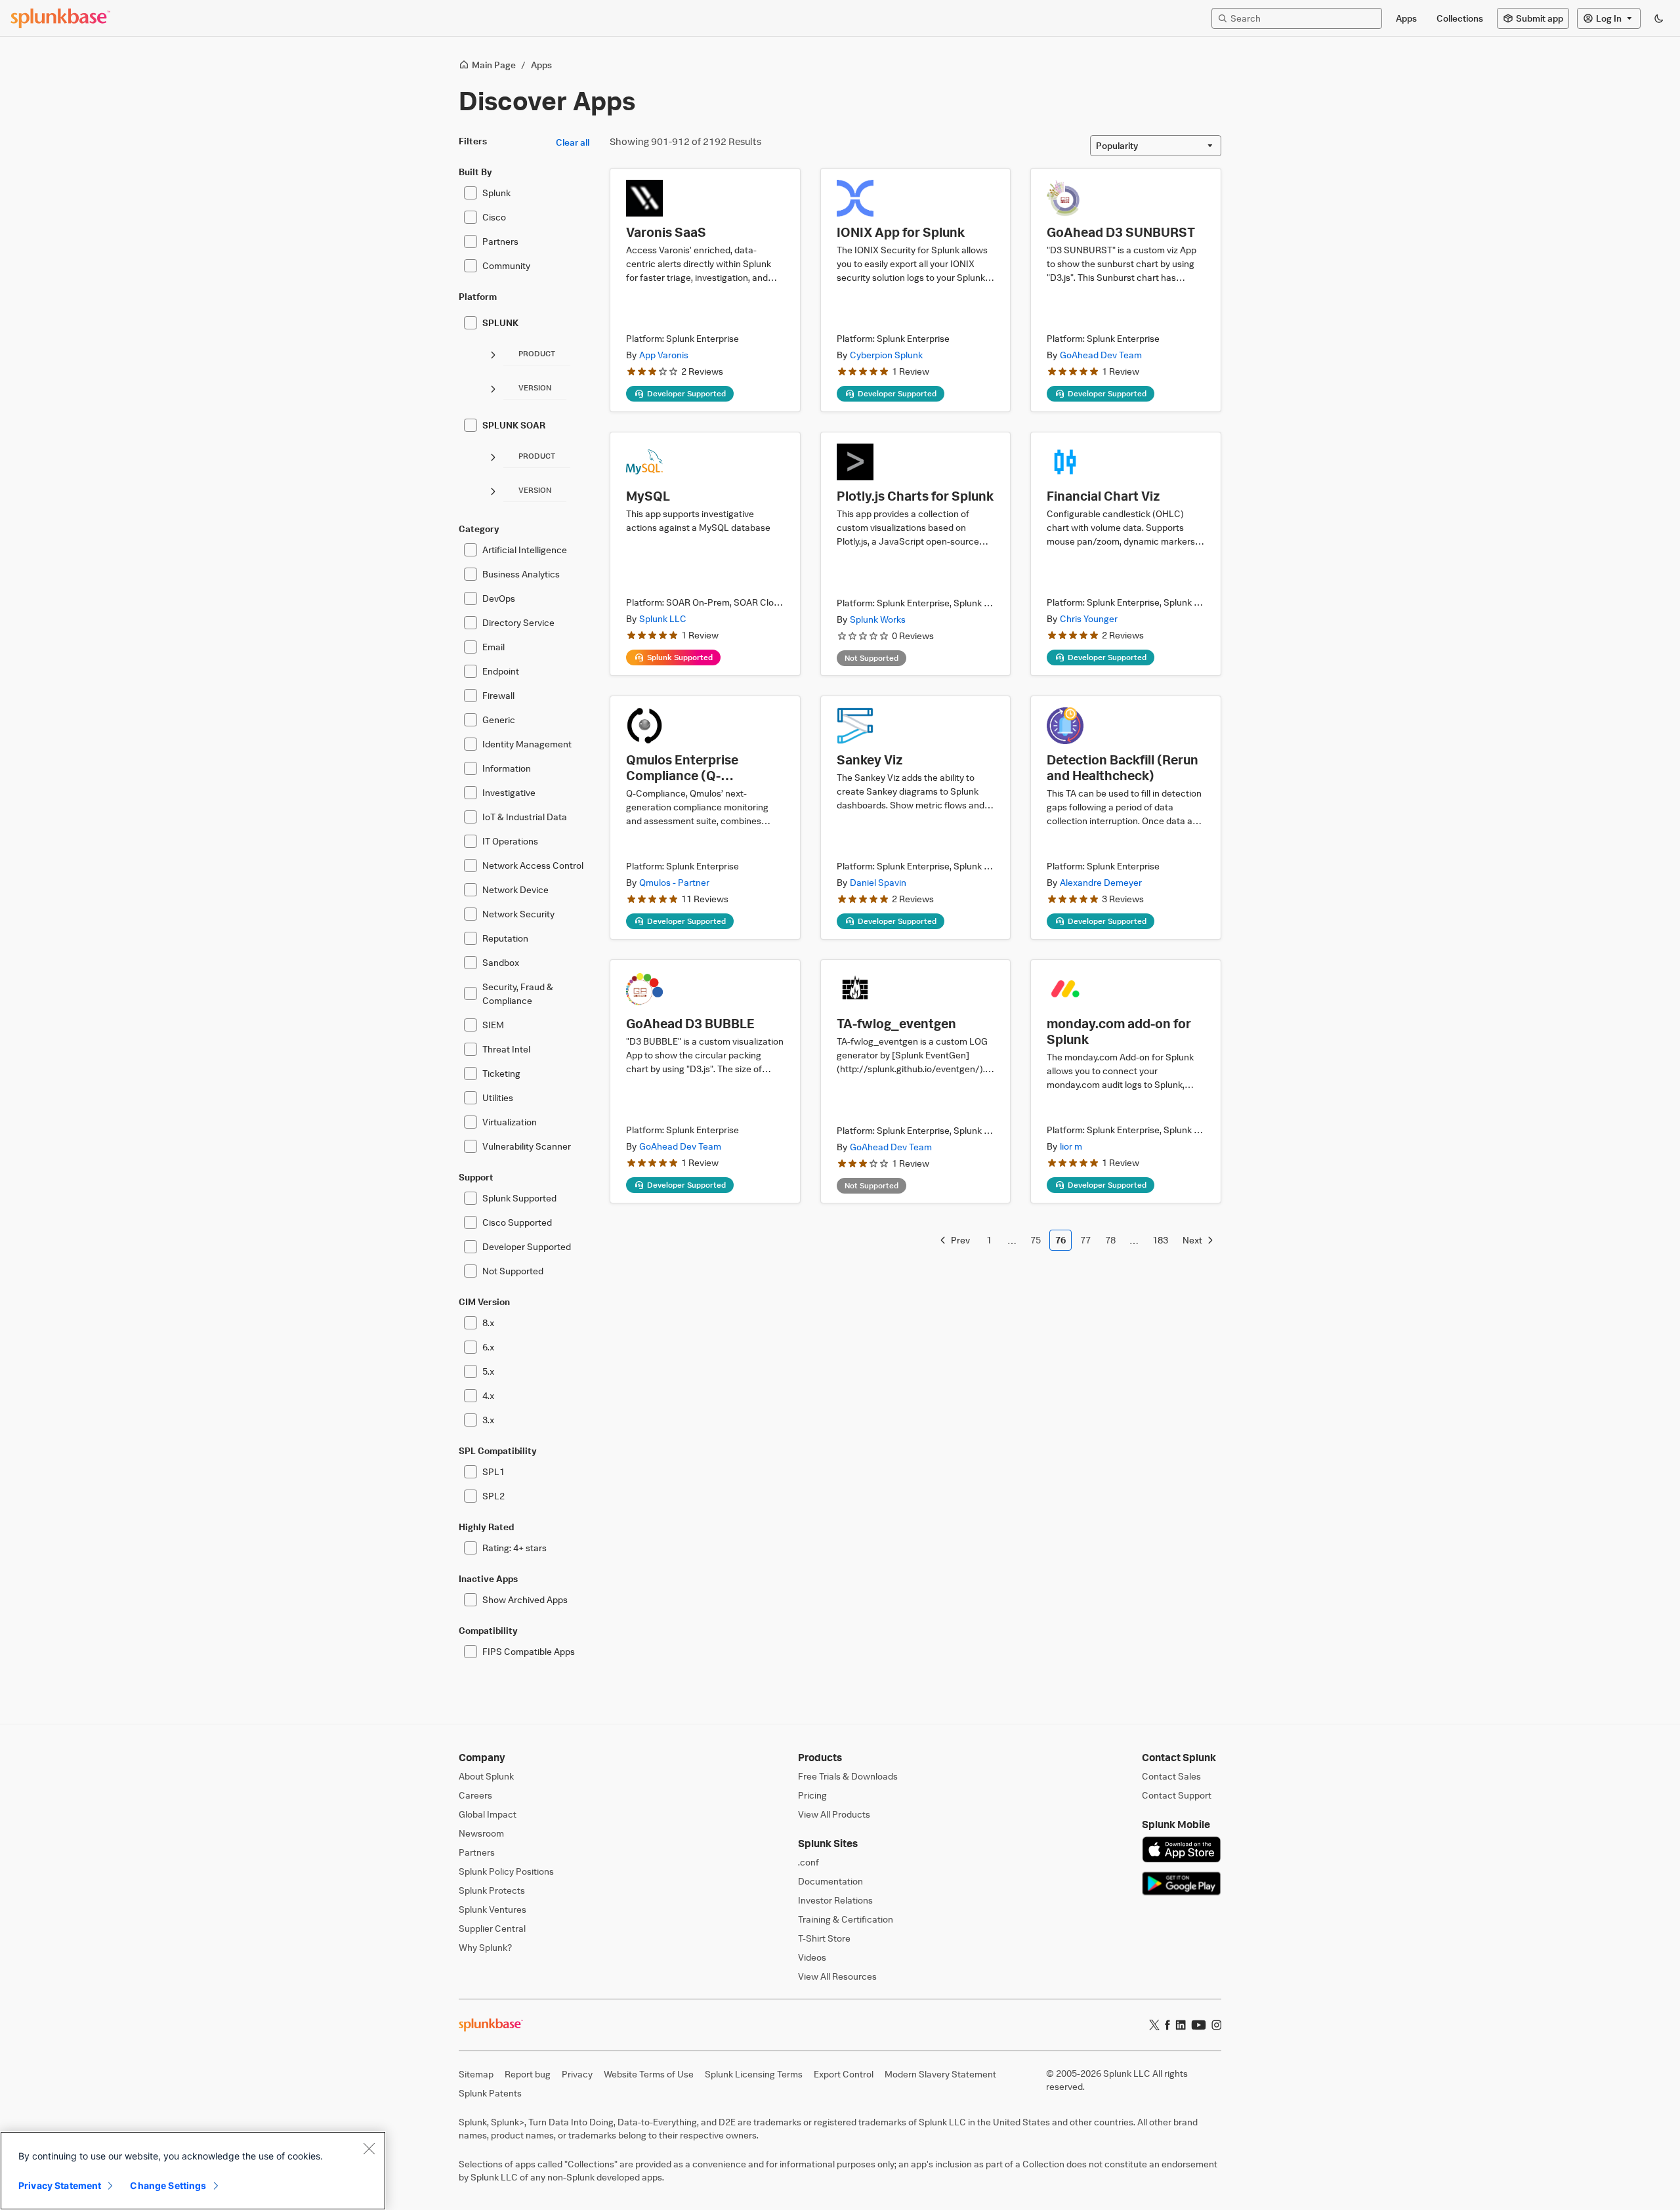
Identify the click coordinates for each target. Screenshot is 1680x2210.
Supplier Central (492, 1928)
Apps (541, 65)
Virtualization (510, 1122)
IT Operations (510, 841)
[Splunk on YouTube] (1199, 2025)
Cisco (494, 217)
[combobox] (1156, 146)
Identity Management (527, 744)
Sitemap (476, 2074)
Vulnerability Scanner (527, 1146)
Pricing (812, 1795)
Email (493, 647)
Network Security (518, 914)
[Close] (369, 2148)
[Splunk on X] (1154, 2025)
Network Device (515, 889)
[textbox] (1303, 18)
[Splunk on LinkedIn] (1181, 2025)
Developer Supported (527, 1246)
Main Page (494, 65)
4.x (488, 1395)
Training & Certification (846, 1919)
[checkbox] (471, 193)
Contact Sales (1171, 1776)
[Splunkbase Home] (60, 18)
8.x (488, 1323)
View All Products (834, 1814)
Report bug (528, 2074)
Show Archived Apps (525, 1599)
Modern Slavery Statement (940, 2074)
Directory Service (518, 622)
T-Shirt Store (824, 1938)
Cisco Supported (517, 1222)
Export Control (844, 2074)
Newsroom (481, 1833)
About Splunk (486, 1776)
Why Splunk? (485, 1947)
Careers (475, 1795)
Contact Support (1177, 1795)
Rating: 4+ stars (514, 1548)
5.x (488, 1371)
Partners (500, 241)
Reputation (505, 938)
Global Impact (488, 1814)
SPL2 (493, 1496)
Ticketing (501, 1073)
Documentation (830, 1881)
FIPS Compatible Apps (529, 1651)
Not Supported (513, 1271)
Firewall (498, 695)
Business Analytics (521, 574)
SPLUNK (500, 323)
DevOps (499, 598)
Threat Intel (506, 1049)
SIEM (493, 1025)
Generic (499, 719)
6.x (488, 1347)
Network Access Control (533, 865)
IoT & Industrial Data (525, 817)
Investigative (509, 792)
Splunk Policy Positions (506, 1871)
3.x (488, 1420)
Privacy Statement (60, 2185)
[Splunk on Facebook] (1167, 2025)
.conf (808, 1862)
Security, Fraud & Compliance (518, 993)
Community (506, 265)
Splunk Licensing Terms (754, 2074)
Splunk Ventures (493, 1909)
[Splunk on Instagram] (1216, 2025)
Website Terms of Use (649, 2074)
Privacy (577, 2074)
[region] (193, 2171)
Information (507, 768)
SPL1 (493, 1471)
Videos (812, 1957)
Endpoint (501, 671)
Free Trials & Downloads (848, 1776)
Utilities (498, 1097)
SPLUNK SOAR (514, 425)
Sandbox (501, 962)
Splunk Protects (492, 1890)
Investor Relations (835, 1900)
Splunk (496, 193)
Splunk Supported (519, 1198)
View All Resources (837, 1976)
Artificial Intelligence (525, 550)
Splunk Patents (490, 2093)
